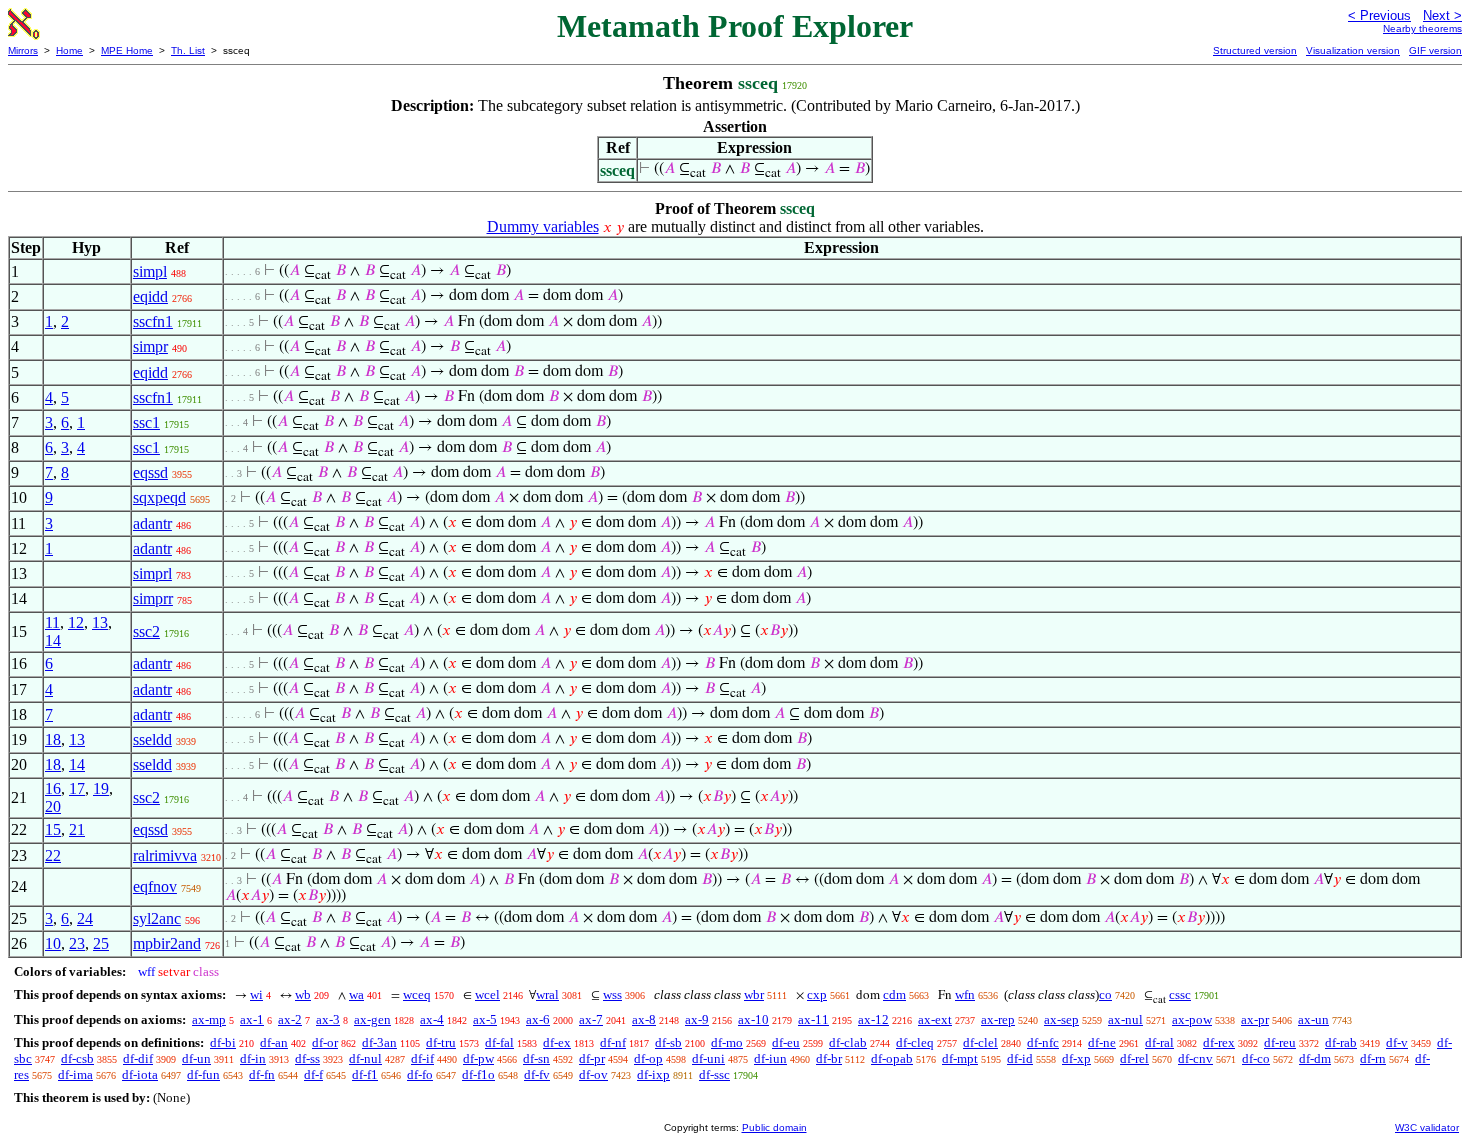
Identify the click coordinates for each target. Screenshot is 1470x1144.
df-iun (770, 1058)
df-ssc (714, 1074)
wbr (754, 994)
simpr (150, 346)
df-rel (1134, 1058)
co (1105, 994)
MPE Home (127, 50)
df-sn (536, 1058)
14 (53, 640)
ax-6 (538, 1019)
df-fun (203, 1074)
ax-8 (644, 1019)
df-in (253, 1058)
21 (77, 829)
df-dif (138, 1058)
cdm (894, 994)
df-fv (537, 1074)
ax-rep (998, 1019)
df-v (1397, 1042)
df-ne (1102, 1042)
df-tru (441, 1042)
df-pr (592, 1058)
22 (53, 855)
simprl (152, 573)
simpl (150, 271)
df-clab (848, 1042)
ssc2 (146, 631)
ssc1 (146, 422)
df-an (274, 1042)
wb (303, 994)
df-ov (593, 1074)
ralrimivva (165, 855)
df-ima (75, 1074)
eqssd (150, 472)
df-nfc (1043, 1042)
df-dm (1315, 1058)
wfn (965, 994)
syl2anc (157, 918)
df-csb (77, 1058)
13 (100, 622)
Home (69, 50)
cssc (1180, 994)
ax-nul (1125, 1019)
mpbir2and (167, 943)
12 (76, 622)
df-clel (980, 1042)
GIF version (1435, 50)
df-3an (379, 1042)
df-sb (668, 1042)
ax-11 (813, 1019)
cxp (817, 994)
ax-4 (432, 1019)
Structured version (1255, 50)
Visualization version (1353, 50)
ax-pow (1192, 1019)
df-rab (1341, 1042)
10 (53, 943)
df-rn (1373, 1058)
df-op (648, 1058)
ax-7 (591, 1019)
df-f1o (478, 1074)
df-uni (708, 1058)
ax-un (1313, 1019)
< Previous (1379, 15)
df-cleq (915, 1042)
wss (612, 994)
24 (85, 918)
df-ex (557, 1042)
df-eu (786, 1042)
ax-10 (753, 1019)
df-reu (1280, 1042)
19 (101, 788)
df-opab (892, 1058)
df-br (829, 1058)
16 (53, 788)
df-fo (420, 1074)
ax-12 (873, 1019)
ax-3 (328, 1019)
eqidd (150, 296)
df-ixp (653, 1074)
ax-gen (372, 1019)
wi (256, 994)
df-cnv (1195, 1058)
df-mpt (960, 1058)
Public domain (774, 1127)
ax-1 (252, 1019)
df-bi (223, 1042)
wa (356, 994)
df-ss (307, 1058)
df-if (422, 1058)
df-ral (1159, 1042)
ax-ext (935, 1019)
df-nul (365, 1058)
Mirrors (23, 50)
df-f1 (365, 1074)
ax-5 (485, 1019)
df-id (1020, 1058)
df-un (196, 1058)
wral (547, 994)
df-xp (1076, 1058)
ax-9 (697, 1019)
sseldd (152, 739)
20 (53, 806)
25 (101, 943)
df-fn (262, 1074)
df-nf (613, 1042)
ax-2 (290, 1019)
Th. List (188, 50)
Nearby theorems (1422, 28)
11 (52, 622)
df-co (1256, 1058)
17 (77, 788)
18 (53, 739)
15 (53, 829)
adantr (152, 523)
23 (77, 943)
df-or (325, 1042)
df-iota (140, 1074)
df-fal (499, 1042)
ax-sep (1061, 1019)
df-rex (1219, 1042)
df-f (313, 1074)
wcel (487, 994)
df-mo (727, 1042)
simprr (153, 598)
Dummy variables (543, 226)
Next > (1442, 15)
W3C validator (1427, 1127)
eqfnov (155, 886)
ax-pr (1255, 1019)
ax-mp (209, 1019)
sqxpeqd (159, 497)
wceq (417, 994)
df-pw (478, 1058)
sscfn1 (153, 321)
